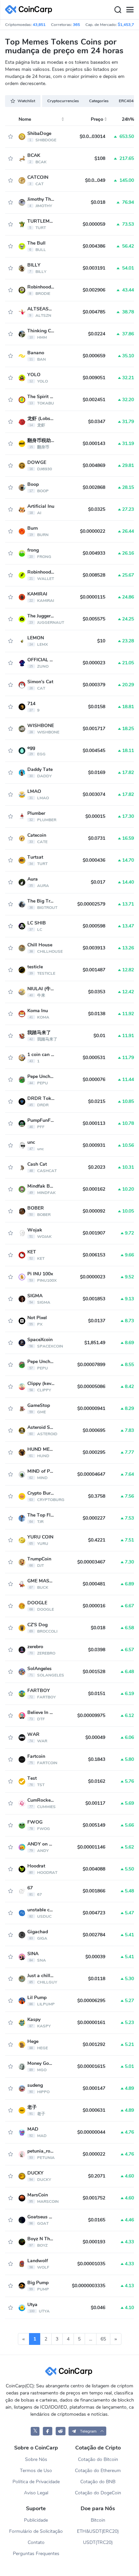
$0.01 (99, 1036)
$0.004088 (94, 1869)
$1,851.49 (95, 1343)
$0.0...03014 (92, 136)
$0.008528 (94, 575)
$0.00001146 (91, 1847)
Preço (97, 119)
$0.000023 (94, 663)
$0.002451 (94, 400)
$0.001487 (94, 970)
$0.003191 (94, 268)
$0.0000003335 (89, 2286)
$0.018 (98, 202)
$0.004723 (94, 1913)
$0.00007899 (91, 1365)
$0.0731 (97, 838)
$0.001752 (94, 2198)
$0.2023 (97, 1167)
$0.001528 (94, 1672)
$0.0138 (97, 1014)
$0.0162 (97, 1781)
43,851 (39, 25)
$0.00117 (95, 1803)
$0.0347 (97, 422)
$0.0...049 (95, 180)
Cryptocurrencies (63, 101)
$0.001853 (94, 1299)
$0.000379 (94, 685)
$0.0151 (97, 1694)
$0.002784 (94, 1935)
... (91, 2339)
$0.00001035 (91, 2264)
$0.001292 (94, 2044)
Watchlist (26, 101)
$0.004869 (94, 465)
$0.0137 (97, 1321)
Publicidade (36, 2520)
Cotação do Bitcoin (98, 2459)
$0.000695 (94, 1430)
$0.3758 (97, 1496)
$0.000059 (94, 224)
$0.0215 (97, 1101)
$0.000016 (94, 1606)
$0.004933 (94, 553)
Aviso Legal (36, 2493)
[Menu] (130, 10)
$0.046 (98, 2308)
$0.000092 (94, 1211)
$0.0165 (97, 2220)
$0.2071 (97, 2176)
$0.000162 (94, 1189)
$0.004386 (94, 246)
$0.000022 (94, 2154)
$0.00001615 (91, 2066)
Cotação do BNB (98, 2482)
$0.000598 (94, 926)
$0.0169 (97, 772)
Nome (25, 119)
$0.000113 (94, 1123)
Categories (99, 101)
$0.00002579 (91, 904)
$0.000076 (94, 1079)
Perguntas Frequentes (36, 2554)
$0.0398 (97, 1650)
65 (103, 2339)
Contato (36, 2542)
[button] (87, 2431)
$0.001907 (94, 1233)
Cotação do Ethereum (98, 2471)
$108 (100, 158)
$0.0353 (97, 992)
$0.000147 (94, 2088)
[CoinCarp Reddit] (61, 2431)
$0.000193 (94, 2242)
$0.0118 (97, 1979)
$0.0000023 (93, 1277)
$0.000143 (94, 444)
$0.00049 (95, 1737)
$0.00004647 (91, 1474)
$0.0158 (97, 707)
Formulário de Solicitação (36, 2531)
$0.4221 (97, 1540)
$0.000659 (94, 356)
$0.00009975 (91, 1715)
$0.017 (98, 882)
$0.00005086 (91, 1387)
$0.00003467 (91, 1562)
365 (76, 25)
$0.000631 (94, 2110)
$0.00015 (95, 816)
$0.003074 (94, 794)
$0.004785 (94, 312)
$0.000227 (94, 1518)
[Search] (118, 10)
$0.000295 (94, 1452)
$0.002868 (94, 487)
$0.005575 (94, 619)
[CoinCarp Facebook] (48, 2431)
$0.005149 (94, 1825)
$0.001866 (94, 1891)
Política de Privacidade (36, 2482)
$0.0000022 (93, 531)
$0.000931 (94, 1145)
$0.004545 (94, 751)
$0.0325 (97, 509)
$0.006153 (94, 1255)
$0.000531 (94, 1058)
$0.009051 (94, 378)
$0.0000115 (93, 597)
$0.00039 (95, 1957)
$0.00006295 (91, 2001)
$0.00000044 (91, 2132)
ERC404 (126, 101)
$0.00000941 (91, 1408)
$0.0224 (97, 334)
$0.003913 (94, 948)
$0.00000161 (91, 2023)
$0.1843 (97, 1759)
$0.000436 (94, 860)
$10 (101, 641)
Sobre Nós (36, 2459)
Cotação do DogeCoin (98, 2493)
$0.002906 (94, 290)
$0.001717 (94, 729)
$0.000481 (94, 1584)
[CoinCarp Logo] (30, 10)
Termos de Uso (36, 2471)
